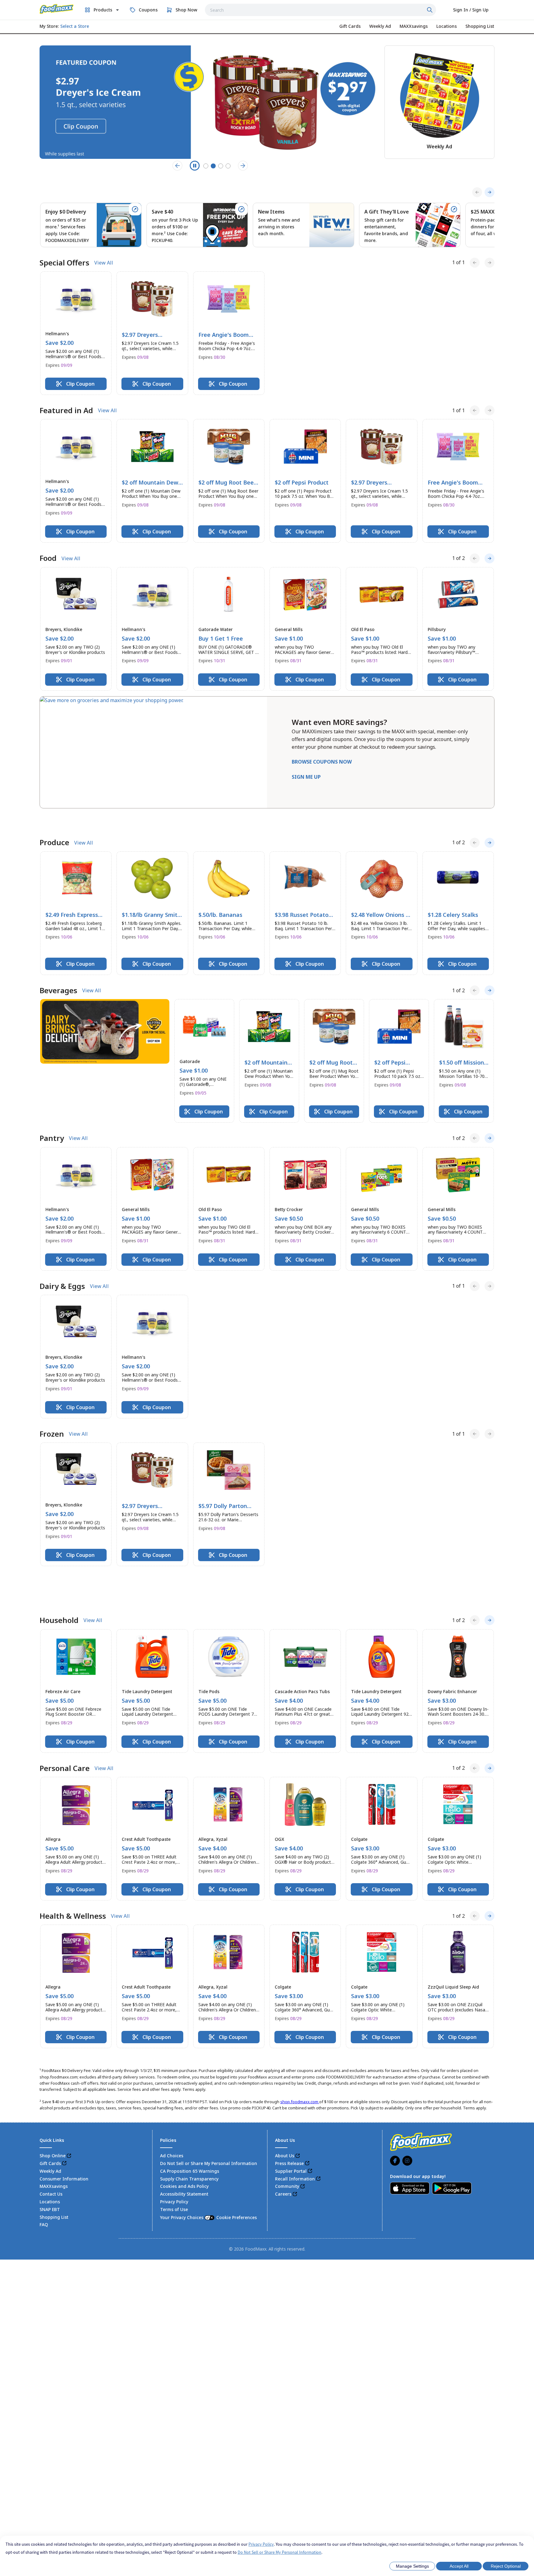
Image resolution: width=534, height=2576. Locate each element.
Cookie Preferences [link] (237, 2165)
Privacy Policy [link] (174, 2149)
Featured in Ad (66, 410)
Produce (54, 823)
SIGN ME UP (306, 777)
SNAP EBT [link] (50, 2157)
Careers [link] (283, 2141)
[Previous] (477, 192)
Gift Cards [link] (50, 2110)
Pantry (52, 1119)
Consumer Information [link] (64, 2126)
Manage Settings (412, 2566)
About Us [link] (285, 2103)
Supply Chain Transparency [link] (189, 2126)
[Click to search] (430, 10)
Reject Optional (506, 2566)
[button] (76, 333)
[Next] (489, 192)
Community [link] (287, 2133)
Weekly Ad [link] (50, 2118)
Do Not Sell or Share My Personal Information (280, 2552)
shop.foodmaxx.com (300, 2049)
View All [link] (104, 263)
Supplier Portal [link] (291, 2118)
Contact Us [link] (51, 2141)
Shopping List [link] (54, 2164)
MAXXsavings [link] (54, 2133)
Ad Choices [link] (172, 2103)
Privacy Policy (261, 2544)
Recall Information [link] (295, 2126)
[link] (57, 9)
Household (59, 1567)
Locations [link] (50, 2149)
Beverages (58, 971)
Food (48, 558)
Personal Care (65, 1715)
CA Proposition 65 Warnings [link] (190, 2118)
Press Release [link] (289, 2110)
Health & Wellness (73, 1863)
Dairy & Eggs (62, 1267)
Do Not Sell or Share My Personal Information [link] (209, 2110)
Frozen (52, 1415)
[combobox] (320, 10)
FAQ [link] (44, 2172)
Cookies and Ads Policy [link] (184, 2133)
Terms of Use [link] (174, 2157)
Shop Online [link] (53, 2103)
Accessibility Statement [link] (184, 2141)
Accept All (459, 2566)
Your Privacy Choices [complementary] (208, 2165)
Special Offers (64, 263)
